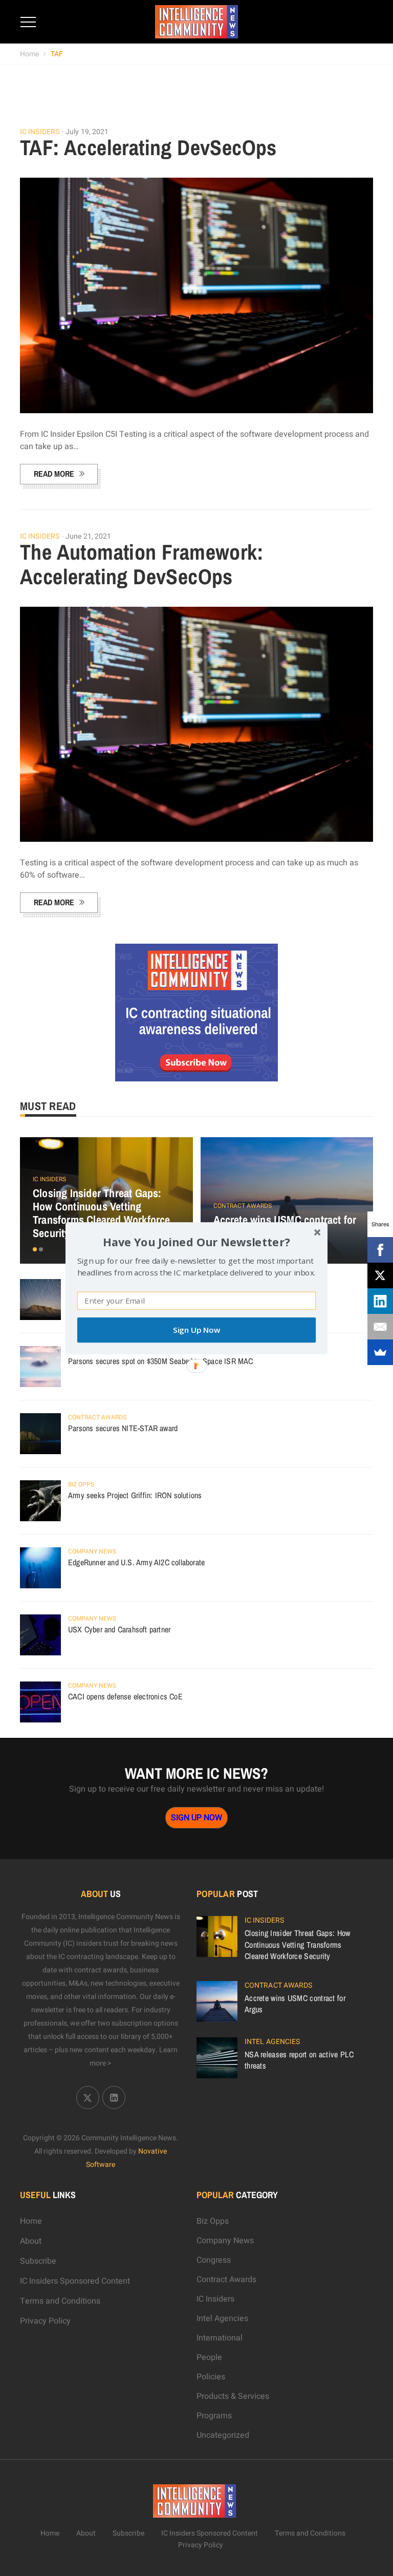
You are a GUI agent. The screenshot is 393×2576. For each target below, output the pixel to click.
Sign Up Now (196, 1330)
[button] (196, 1241)
